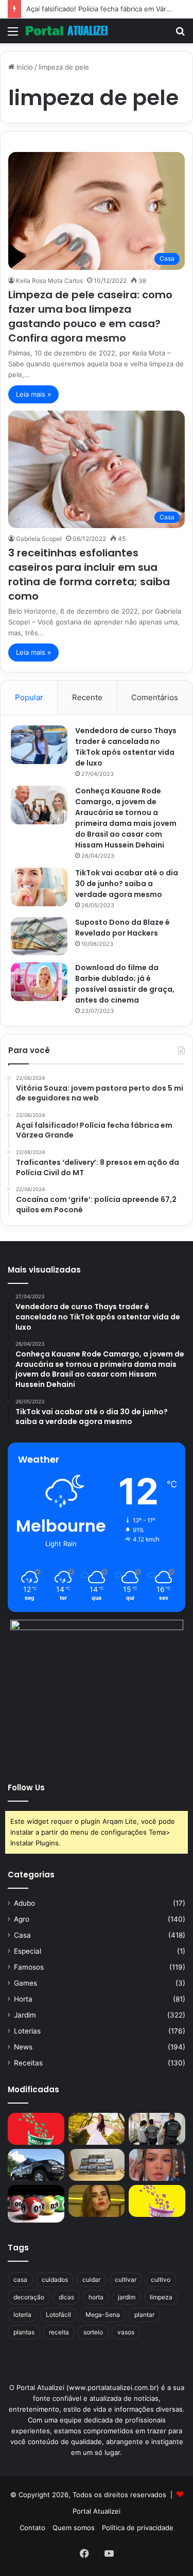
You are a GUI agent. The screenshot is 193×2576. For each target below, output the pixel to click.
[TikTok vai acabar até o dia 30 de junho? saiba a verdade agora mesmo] (39, 887)
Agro (22, 1919)
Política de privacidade (138, 2528)
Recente (87, 697)
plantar (144, 2315)
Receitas (28, 2063)
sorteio (93, 2332)
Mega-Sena (103, 2315)
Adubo (24, 1903)
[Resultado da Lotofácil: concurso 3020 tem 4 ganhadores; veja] (157, 2201)
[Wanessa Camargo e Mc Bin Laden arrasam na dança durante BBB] (97, 2201)
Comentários (155, 697)
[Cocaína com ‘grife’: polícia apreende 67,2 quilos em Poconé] (97, 2165)
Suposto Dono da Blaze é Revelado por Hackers (122, 928)
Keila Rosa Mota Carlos (49, 281)
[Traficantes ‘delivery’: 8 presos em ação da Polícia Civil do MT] (36, 2165)
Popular (29, 697)
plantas (24, 2332)
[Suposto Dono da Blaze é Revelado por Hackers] (39, 936)
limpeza (161, 2297)
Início (24, 67)
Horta (23, 1999)
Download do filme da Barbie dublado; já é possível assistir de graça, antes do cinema (125, 984)
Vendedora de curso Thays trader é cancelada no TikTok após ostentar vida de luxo (126, 747)
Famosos (29, 1967)
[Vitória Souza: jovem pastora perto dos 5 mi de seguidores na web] (97, 2129)
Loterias (27, 2031)
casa (20, 2280)
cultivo (161, 2280)
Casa (22, 1935)
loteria (22, 2315)
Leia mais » (33, 394)
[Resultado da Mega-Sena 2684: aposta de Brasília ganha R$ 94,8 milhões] (36, 2204)
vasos (126, 2332)
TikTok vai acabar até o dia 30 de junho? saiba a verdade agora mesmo (127, 884)
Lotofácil (58, 2315)
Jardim (25, 2015)
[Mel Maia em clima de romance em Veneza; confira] (157, 2165)
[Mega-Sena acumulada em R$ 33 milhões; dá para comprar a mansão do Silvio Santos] (36, 2129)
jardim (127, 2297)
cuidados (55, 2280)
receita (59, 2332)
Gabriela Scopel (39, 539)
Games (25, 1983)
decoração (29, 2297)
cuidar (91, 2280)
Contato (32, 2528)
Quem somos (74, 2528)
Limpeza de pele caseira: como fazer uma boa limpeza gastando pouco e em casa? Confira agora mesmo (90, 316)
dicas (66, 2297)
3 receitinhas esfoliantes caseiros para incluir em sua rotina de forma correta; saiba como (89, 574)
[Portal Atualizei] (67, 31)
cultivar (126, 2280)
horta (96, 2297)
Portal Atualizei (97, 2511)
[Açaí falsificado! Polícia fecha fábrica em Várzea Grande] (157, 2129)
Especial (28, 1951)
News (23, 2047)
